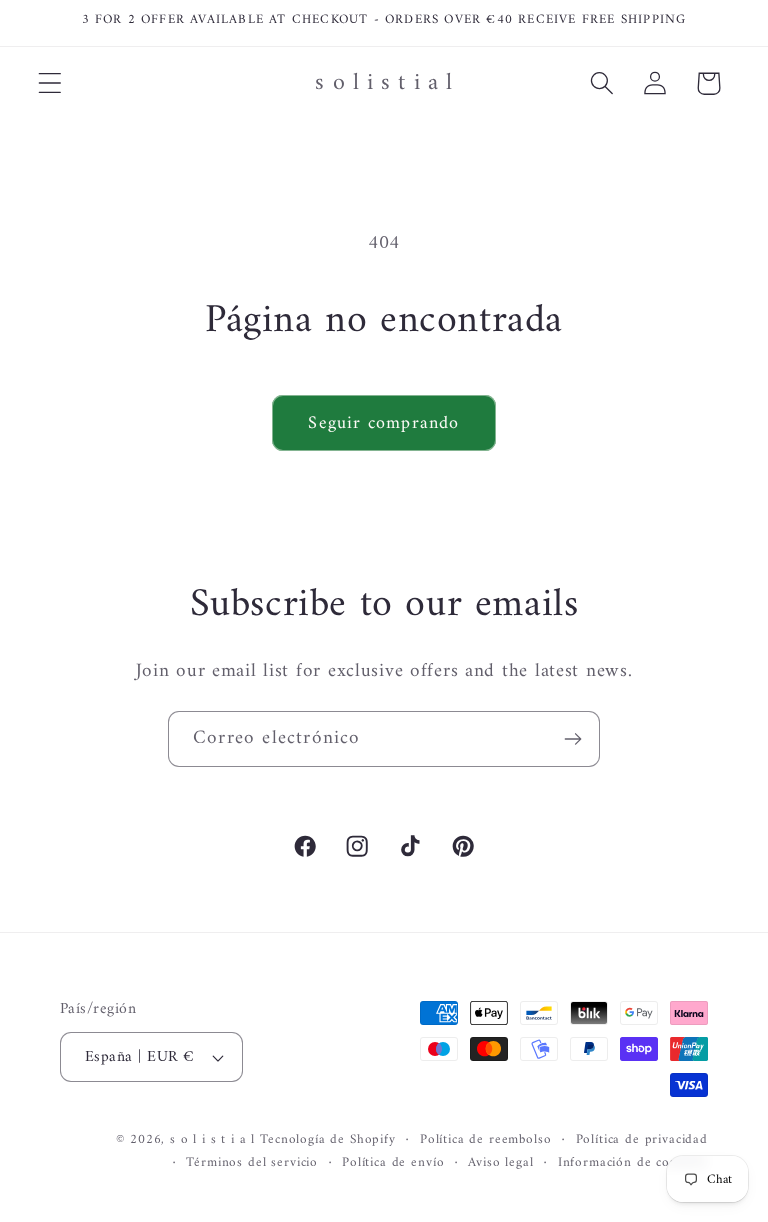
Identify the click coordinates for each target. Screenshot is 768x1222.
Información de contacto (633, 1163)
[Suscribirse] (572, 739)
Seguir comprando (383, 423)
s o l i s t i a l (212, 1139)
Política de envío (393, 1163)
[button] (50, 83)
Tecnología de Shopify (328, 1139)
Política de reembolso (486, 1140)
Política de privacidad (642, 1140)
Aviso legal (500, 1163)
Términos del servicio (252, 1163)
